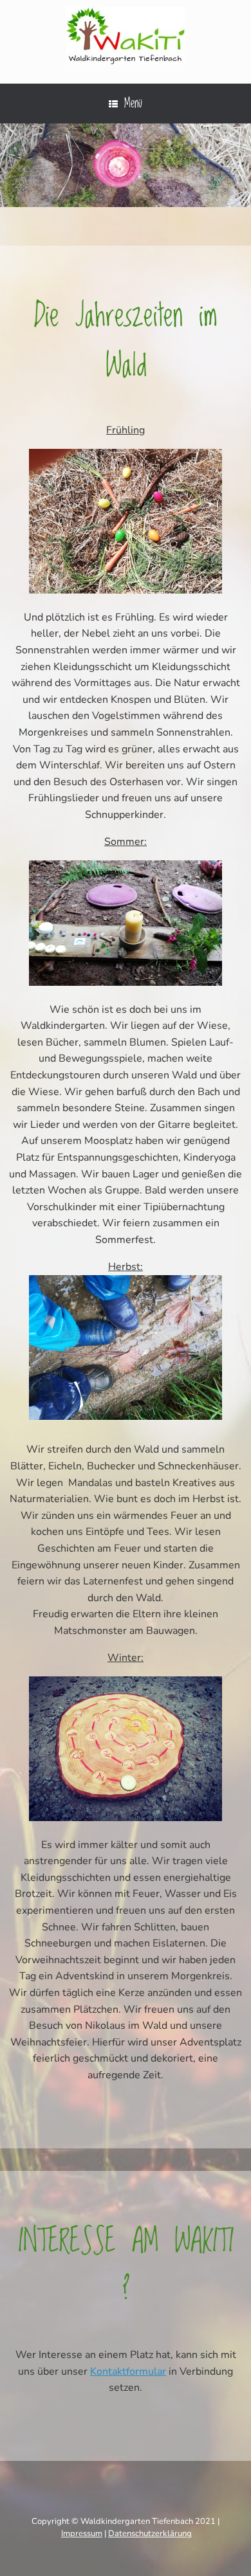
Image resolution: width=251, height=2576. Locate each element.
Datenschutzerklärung (150, 2534)
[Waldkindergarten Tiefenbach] (126, 35)
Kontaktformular (128, 2372)
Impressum (82, 2534)
